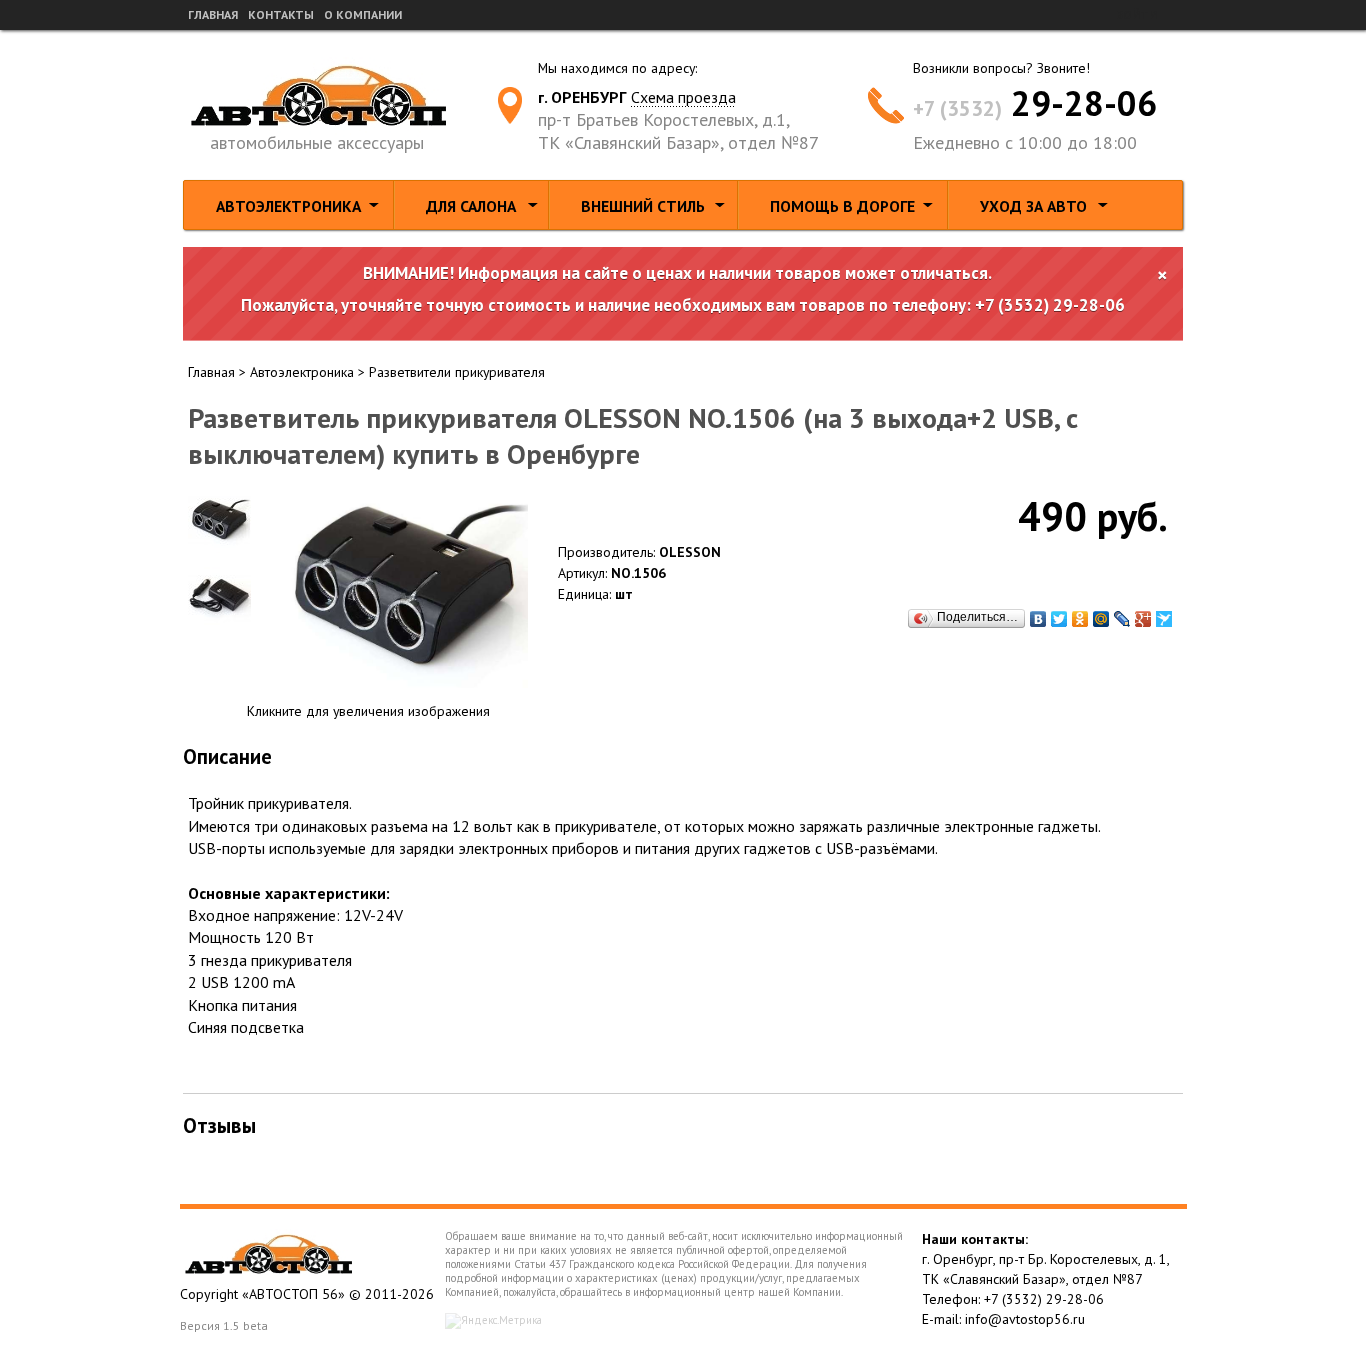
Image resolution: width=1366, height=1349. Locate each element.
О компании (363, 14)
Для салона (471, 206)
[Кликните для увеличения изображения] (403, 589)
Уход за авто (1033, 206)
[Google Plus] (1143, 619)
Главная (213, 14)
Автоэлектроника (288, 206)
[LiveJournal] (1122, 619)
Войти (1136, 14)
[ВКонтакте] (1038, 619)
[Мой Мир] (1101, 619)
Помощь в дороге (842, 206)
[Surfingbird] (1164, 619)
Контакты (281, 14)
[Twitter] (1059, 619)
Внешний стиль (643, 206)
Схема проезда (683, 97)
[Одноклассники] (1080, 619)
